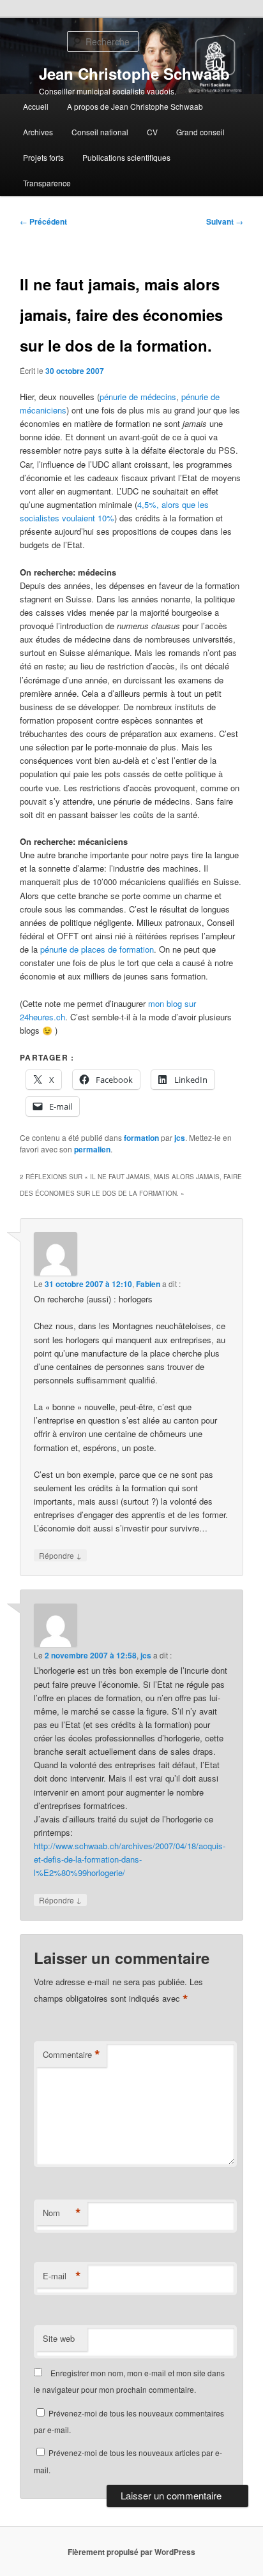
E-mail (62, 2276)
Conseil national (100, 132)
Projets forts (43, 157)
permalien (92, 1149)
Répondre (60, 1555)
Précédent (43, 221)
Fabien (148, 1284)
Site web (59, 2338)
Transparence (47, 183)
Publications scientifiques (126, 157)
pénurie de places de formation (97, 949)
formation (141, 1138)
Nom (62, 2213)
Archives (38, 132)
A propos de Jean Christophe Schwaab (135, 106)
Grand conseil (200, 132)
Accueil (36, 106)
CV (152, 132)
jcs (180, 1138)
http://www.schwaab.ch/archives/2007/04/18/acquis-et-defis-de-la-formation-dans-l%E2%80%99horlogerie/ (130, 1859)
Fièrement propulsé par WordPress (131, 2552)
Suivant (225, 221)
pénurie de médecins (138, 397)
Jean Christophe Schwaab (134, 73)
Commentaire (71, 2055)
